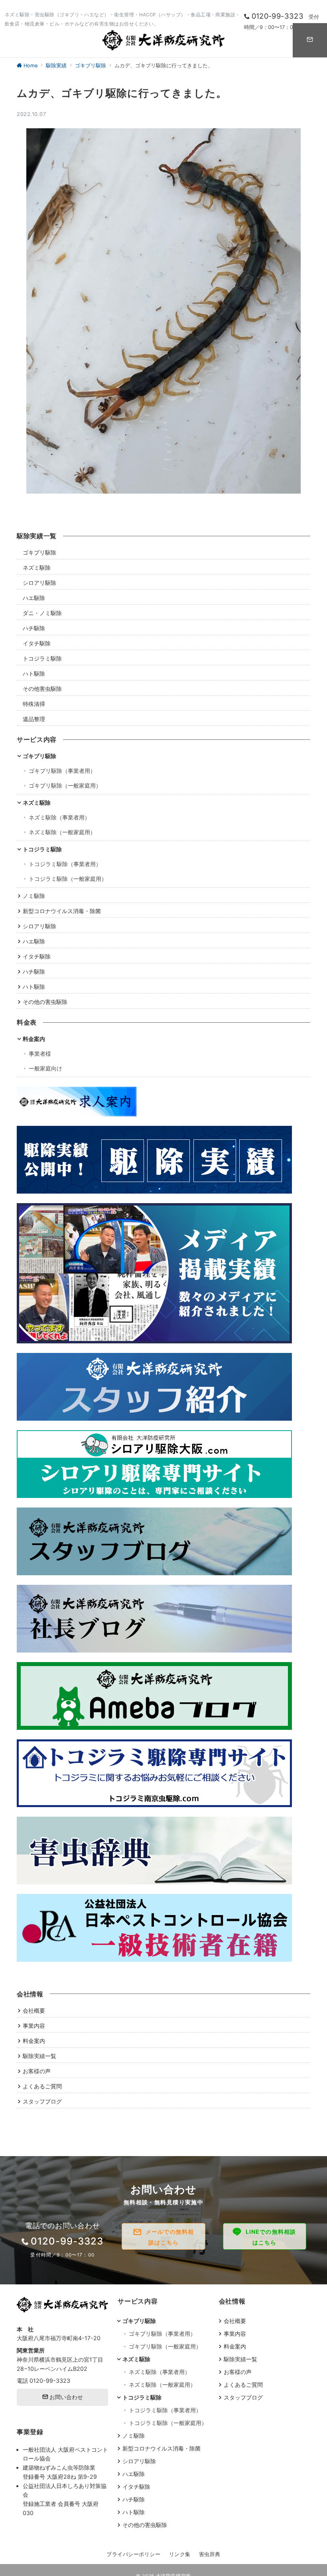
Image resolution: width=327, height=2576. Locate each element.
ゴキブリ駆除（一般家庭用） (65, 785)
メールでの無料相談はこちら (170, 2237)
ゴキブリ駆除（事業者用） (62, 771)
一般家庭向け (45, 1068)
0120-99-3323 (50, 2381)
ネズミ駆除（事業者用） (59, 817)
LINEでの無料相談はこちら (271, 2237)
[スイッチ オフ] (310, 40)
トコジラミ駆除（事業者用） (65, 864)
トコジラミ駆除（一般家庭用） (68, 879)
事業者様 (40, 1054)
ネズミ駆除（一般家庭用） (62, 832)
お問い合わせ (65, 2397)
